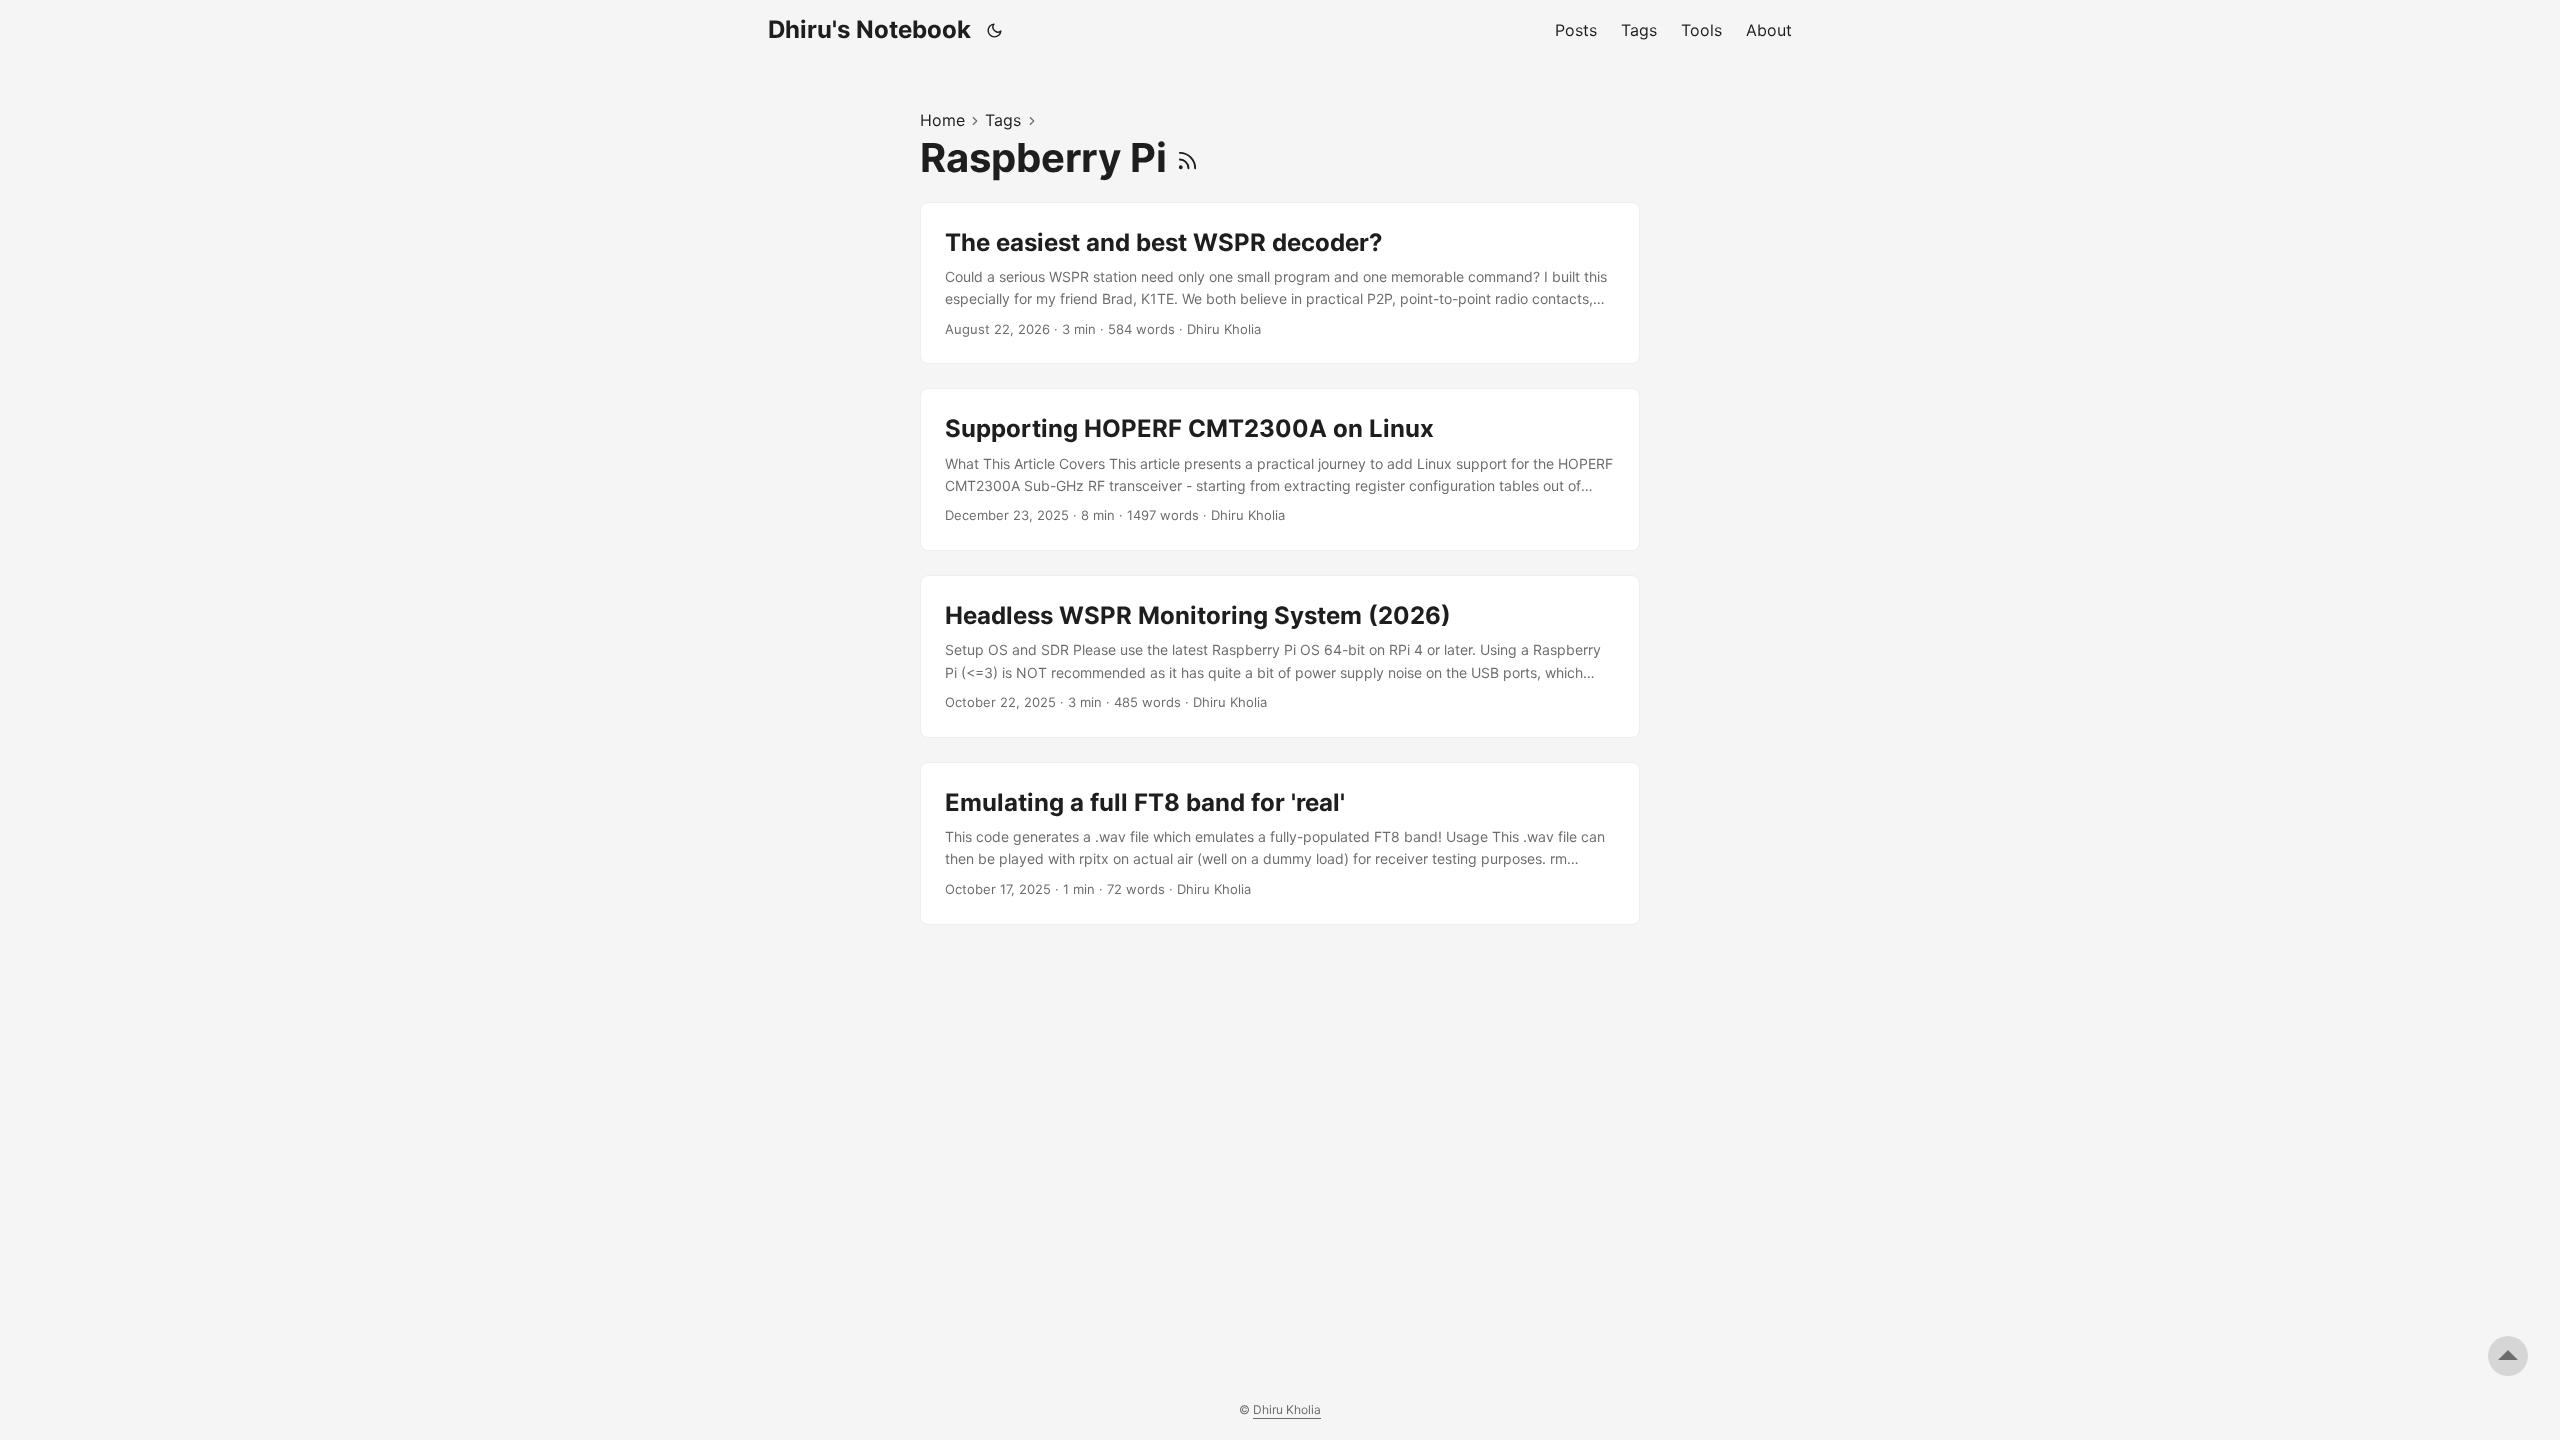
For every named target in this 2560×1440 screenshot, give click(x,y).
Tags (1003, 120)
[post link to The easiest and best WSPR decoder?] (1280, 283)
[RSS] (1187, 157)
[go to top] (2508, 1356)
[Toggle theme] (995, 30)
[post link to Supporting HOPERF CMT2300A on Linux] (1280, 469)
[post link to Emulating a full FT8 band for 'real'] (1280, 843)
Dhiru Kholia (1287, 1409)
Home (942, 120)
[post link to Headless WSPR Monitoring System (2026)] (1280, 656)
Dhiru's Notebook (869, 29)
